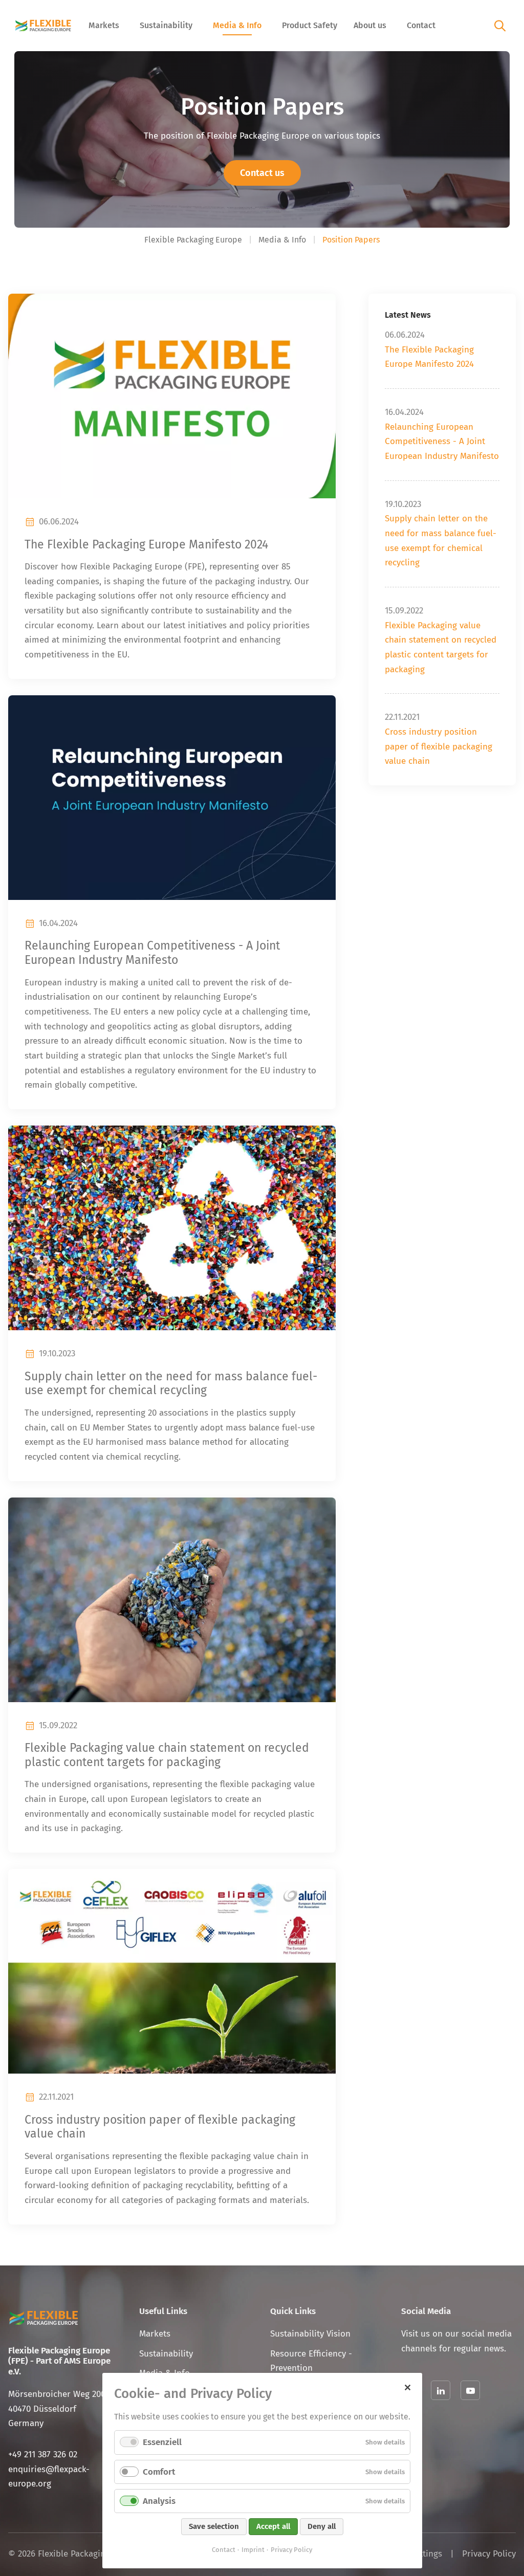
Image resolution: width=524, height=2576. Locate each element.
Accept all (273, 2526)
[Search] (500, 25)
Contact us (262, 173)
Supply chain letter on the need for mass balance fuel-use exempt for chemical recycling (171, 1384)
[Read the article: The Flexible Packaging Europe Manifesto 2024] (172, 396)
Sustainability (166, 25)
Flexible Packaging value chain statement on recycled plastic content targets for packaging (167, 1755)
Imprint (253, 2550)
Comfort (159, 2472)
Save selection (214, 2526)
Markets (104, 25)
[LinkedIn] (441, 2390)
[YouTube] (470, 2390)
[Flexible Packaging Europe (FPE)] (43, 26)
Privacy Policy (489, 2554)
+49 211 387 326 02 (43, 2454)
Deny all (322, 2526)
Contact (421, 25)
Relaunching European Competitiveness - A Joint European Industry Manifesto (152, 953)
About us (370, 25)
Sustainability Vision (310, 2334)
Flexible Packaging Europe (193, 240)
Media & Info (237, 25)
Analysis (159, 2501)
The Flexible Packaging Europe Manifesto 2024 (146, 545)
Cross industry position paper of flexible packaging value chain (439, 746)
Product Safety (310, 25)
